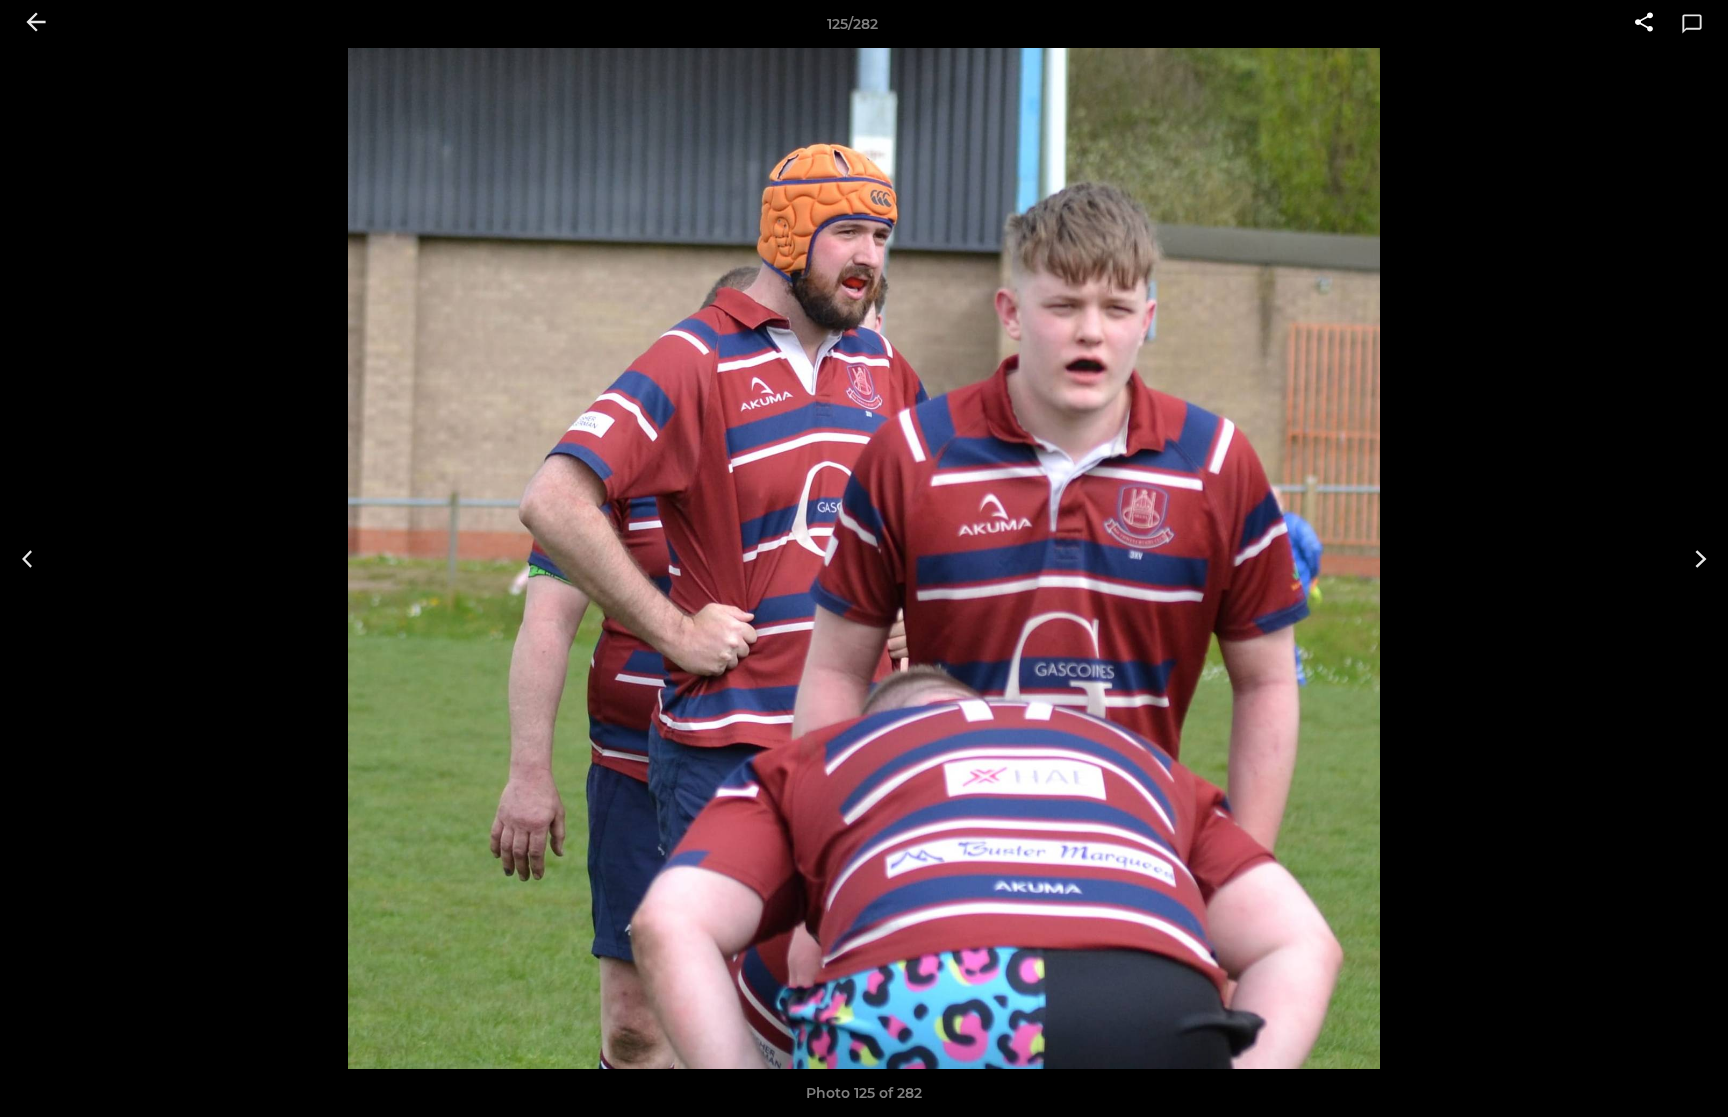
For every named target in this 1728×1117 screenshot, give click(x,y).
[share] (1644, 24)
